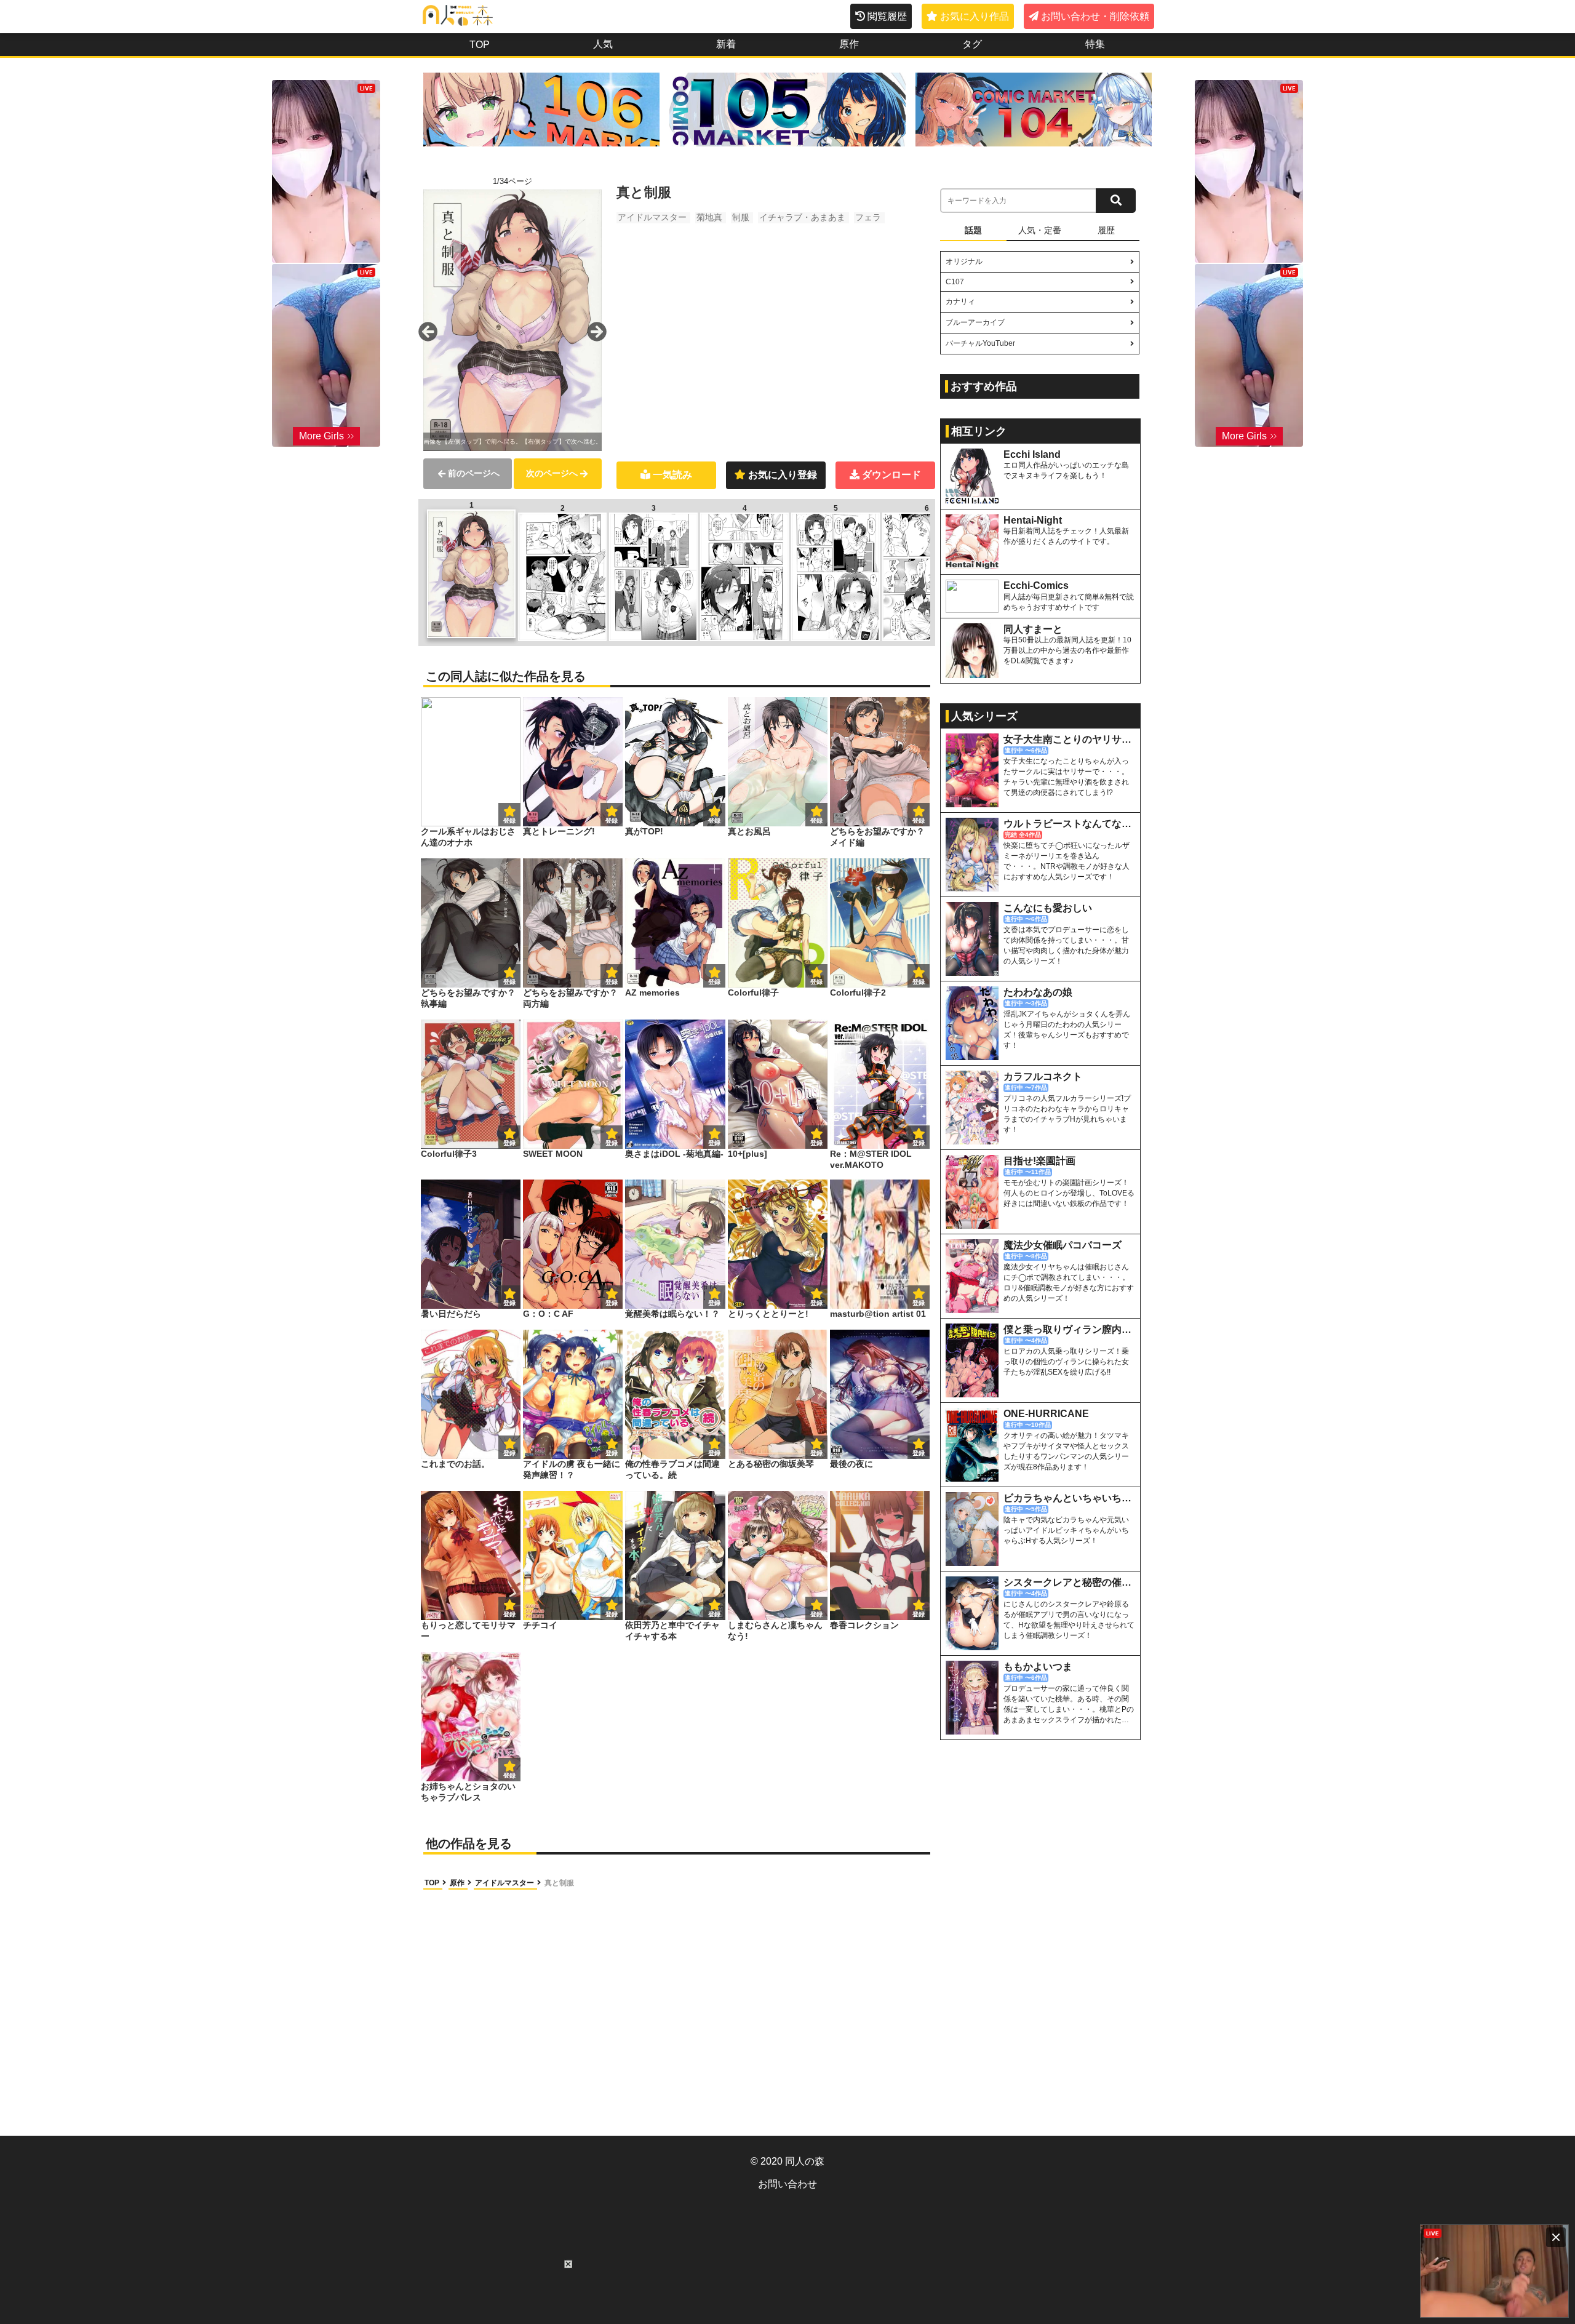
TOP (480, 45)
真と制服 (559, 1883)
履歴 (1106, 230)
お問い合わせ (787, 2184)
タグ (972, 44)
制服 (741, 217)
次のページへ (552, 473)
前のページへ (474, 473)
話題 (973, 230)
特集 (1095, 44)
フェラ (868, 217)
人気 (603, 44)
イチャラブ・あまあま (802, 217)
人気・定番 (1040, 230)
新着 (726, 44)
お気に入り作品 (975, 16)
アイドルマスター (652, 217)
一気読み (672, 475)
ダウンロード (891, 475)
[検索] (1116, 201)
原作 (849, 44)
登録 (612, 821)
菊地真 (709, 217)
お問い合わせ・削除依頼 (1095, 16)
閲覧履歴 (887, 16)
